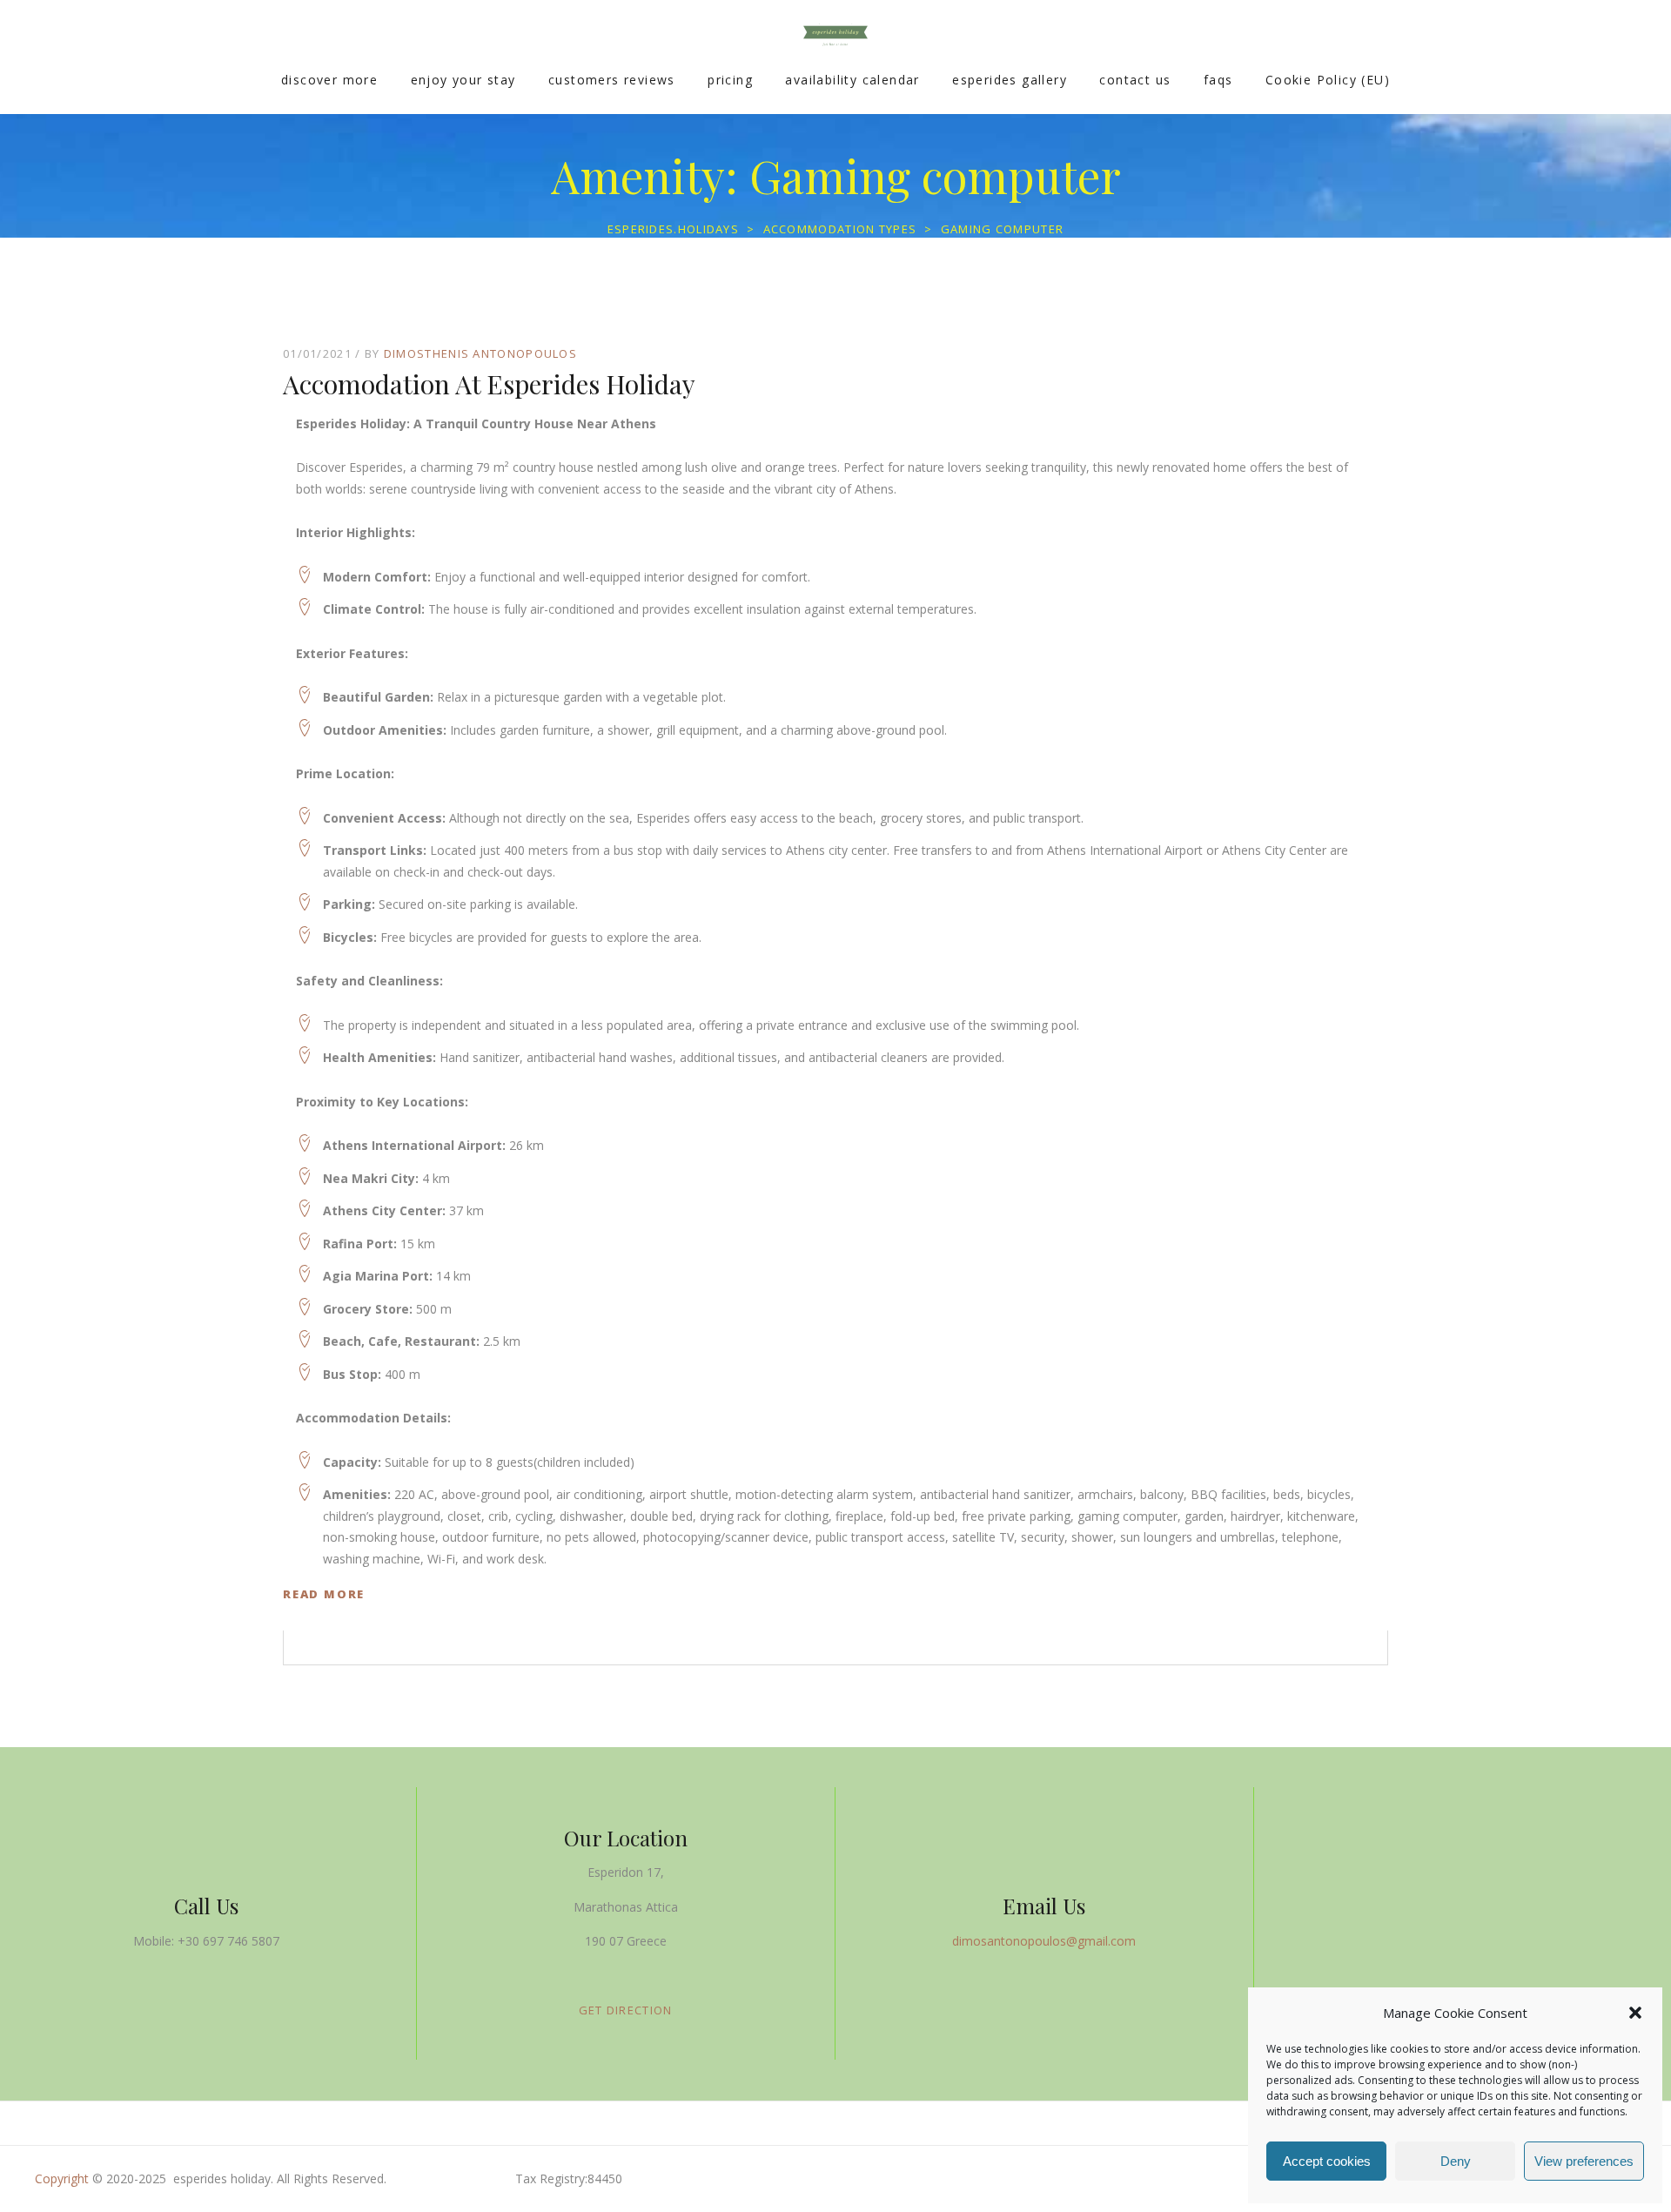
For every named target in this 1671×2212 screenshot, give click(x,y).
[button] (1635, 2013)
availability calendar (852, 80)
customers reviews (612, 80)
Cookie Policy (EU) (1328, 80)
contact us (1135, 80)
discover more (329, 80)
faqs (1218, 80)
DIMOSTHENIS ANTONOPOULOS (480, 353)
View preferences (1584, 2161)
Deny (1456, 2161)
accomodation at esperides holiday (489, 384)
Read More (324, 1594)
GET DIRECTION (626, 2010)
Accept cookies (1327, 2161)
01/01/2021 (317, 353)
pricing (730, 80)
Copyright (62, 2178)
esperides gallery (1010, 80)
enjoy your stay (463, 80)
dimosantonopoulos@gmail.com (1044, 1941)
